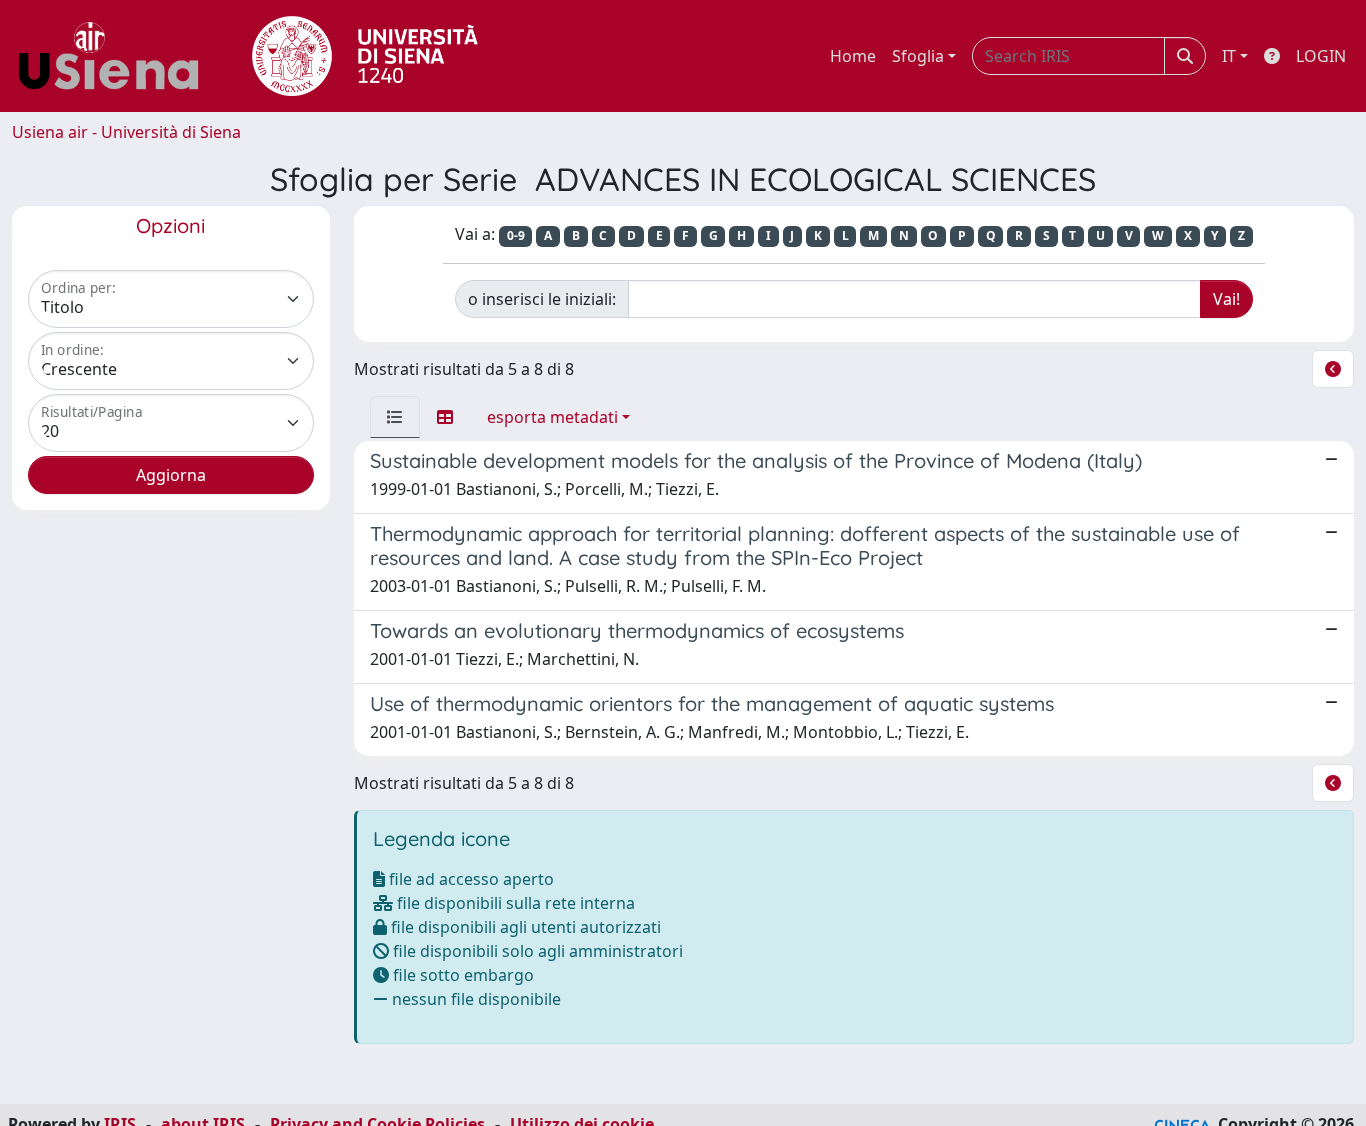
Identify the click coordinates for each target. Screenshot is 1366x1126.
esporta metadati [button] (552, 417)
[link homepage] (116, 56)
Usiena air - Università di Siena (126, 132)
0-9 (516, 235)
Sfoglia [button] (918, 56)
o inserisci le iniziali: (542, 299)
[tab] (395, 417)
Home (853, 56)
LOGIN (1321, 56)
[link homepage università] (365, 56)
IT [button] (1229, 56)
